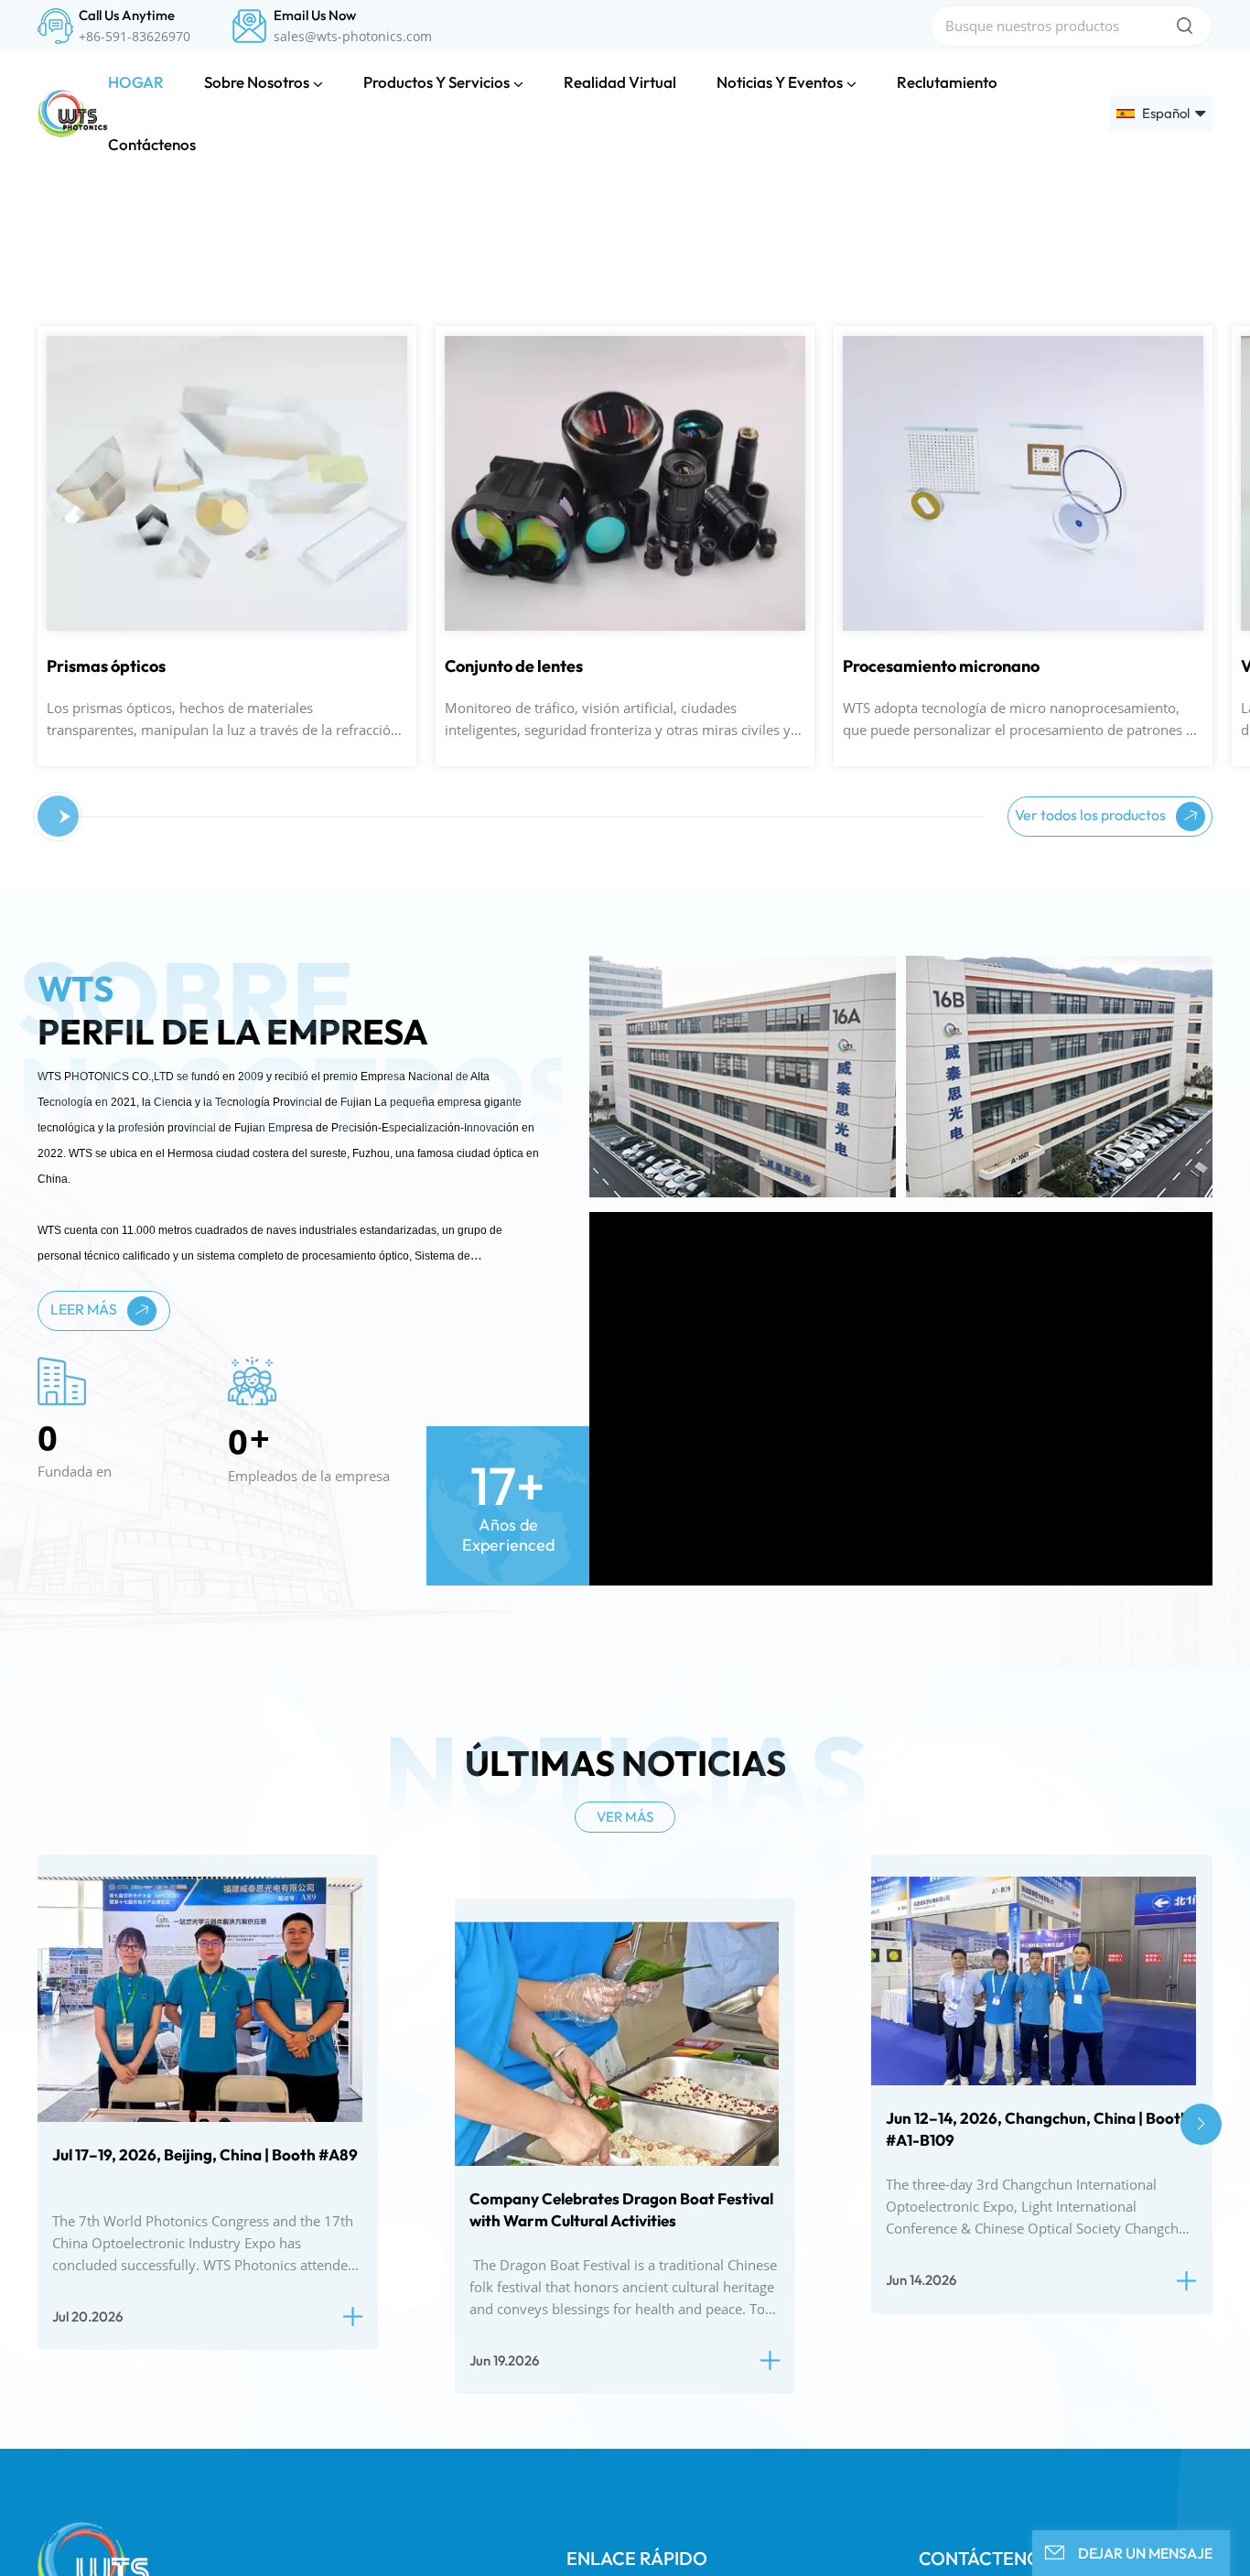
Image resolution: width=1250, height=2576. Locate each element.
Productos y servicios (436, 82)
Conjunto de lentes (225, 1081)
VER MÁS (625, 2231)
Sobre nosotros (257, 82)
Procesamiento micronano (652, 1081)
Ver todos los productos (1092, 1228)
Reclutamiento (947, 82)
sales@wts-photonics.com (353, 37)
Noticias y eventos (780, 82)
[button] (21, 390)
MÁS (182, 783)
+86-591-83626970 (135, 37)
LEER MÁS (85, 1724)
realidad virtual (620, 82)
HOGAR (136, 82)
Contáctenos (152, 144)
